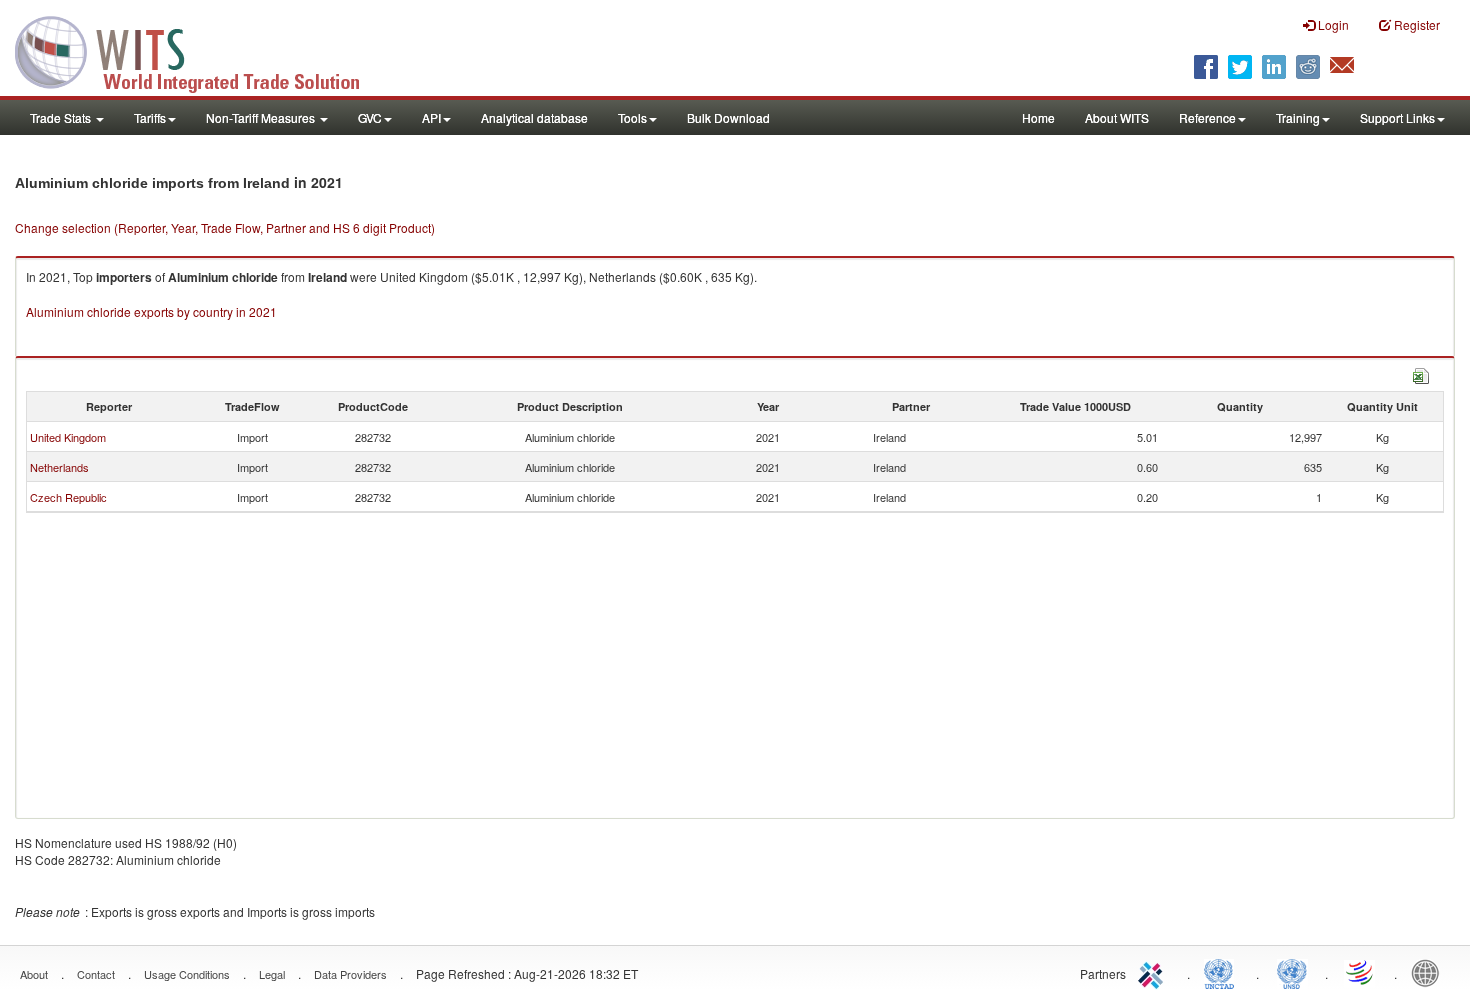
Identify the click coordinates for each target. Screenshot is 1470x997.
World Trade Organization (1361, 972)
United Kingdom (68, 437)
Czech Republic (68, 497)
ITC (1154, 972)
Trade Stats (62, 117)
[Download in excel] (1421, 373)
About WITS (1117, 117)
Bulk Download (728, 117)
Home (1038, 117)
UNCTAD (1223, 972)
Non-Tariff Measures (262, 117)
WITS (200, 50)
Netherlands (59, 467)
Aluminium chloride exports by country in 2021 (151, 311)
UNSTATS (1292, 972)
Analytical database (534, 117)
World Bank (1430, 972)
